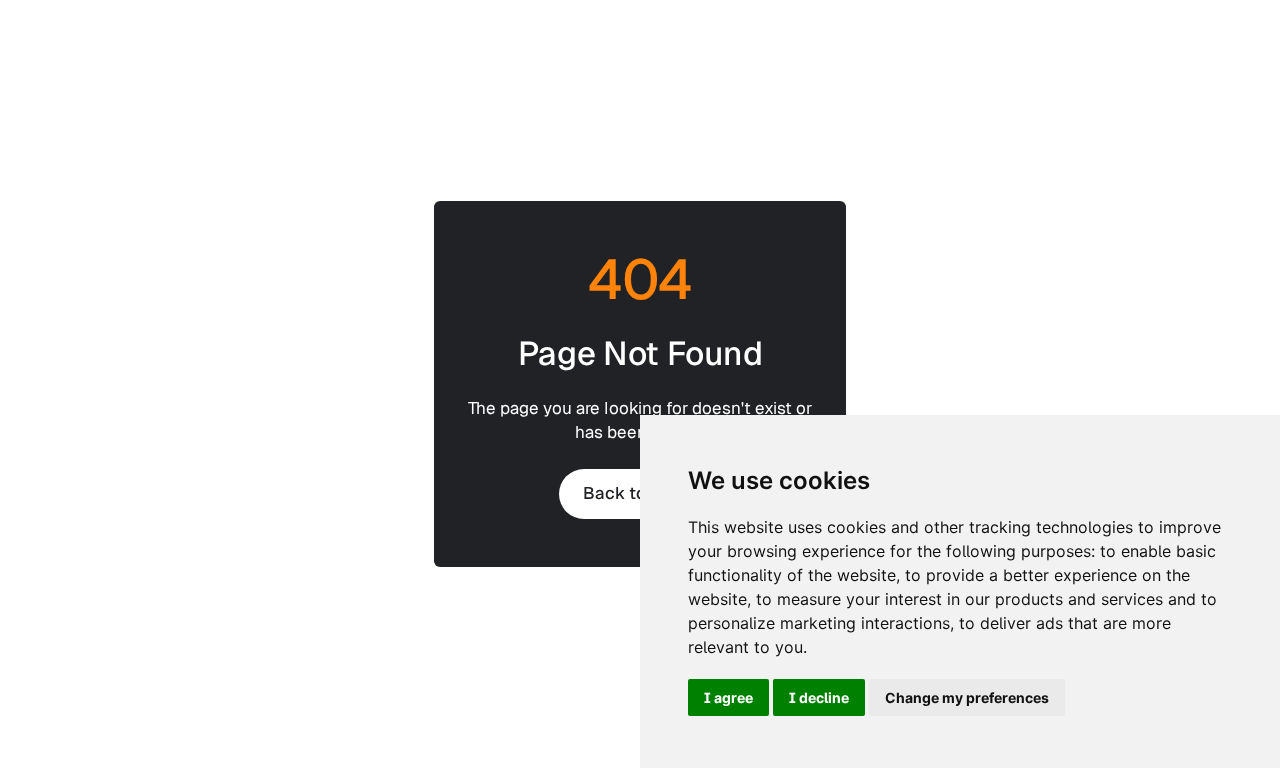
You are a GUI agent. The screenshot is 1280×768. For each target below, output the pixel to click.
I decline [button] (819, 697)
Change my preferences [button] (967, 697)
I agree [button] (728, 697)
